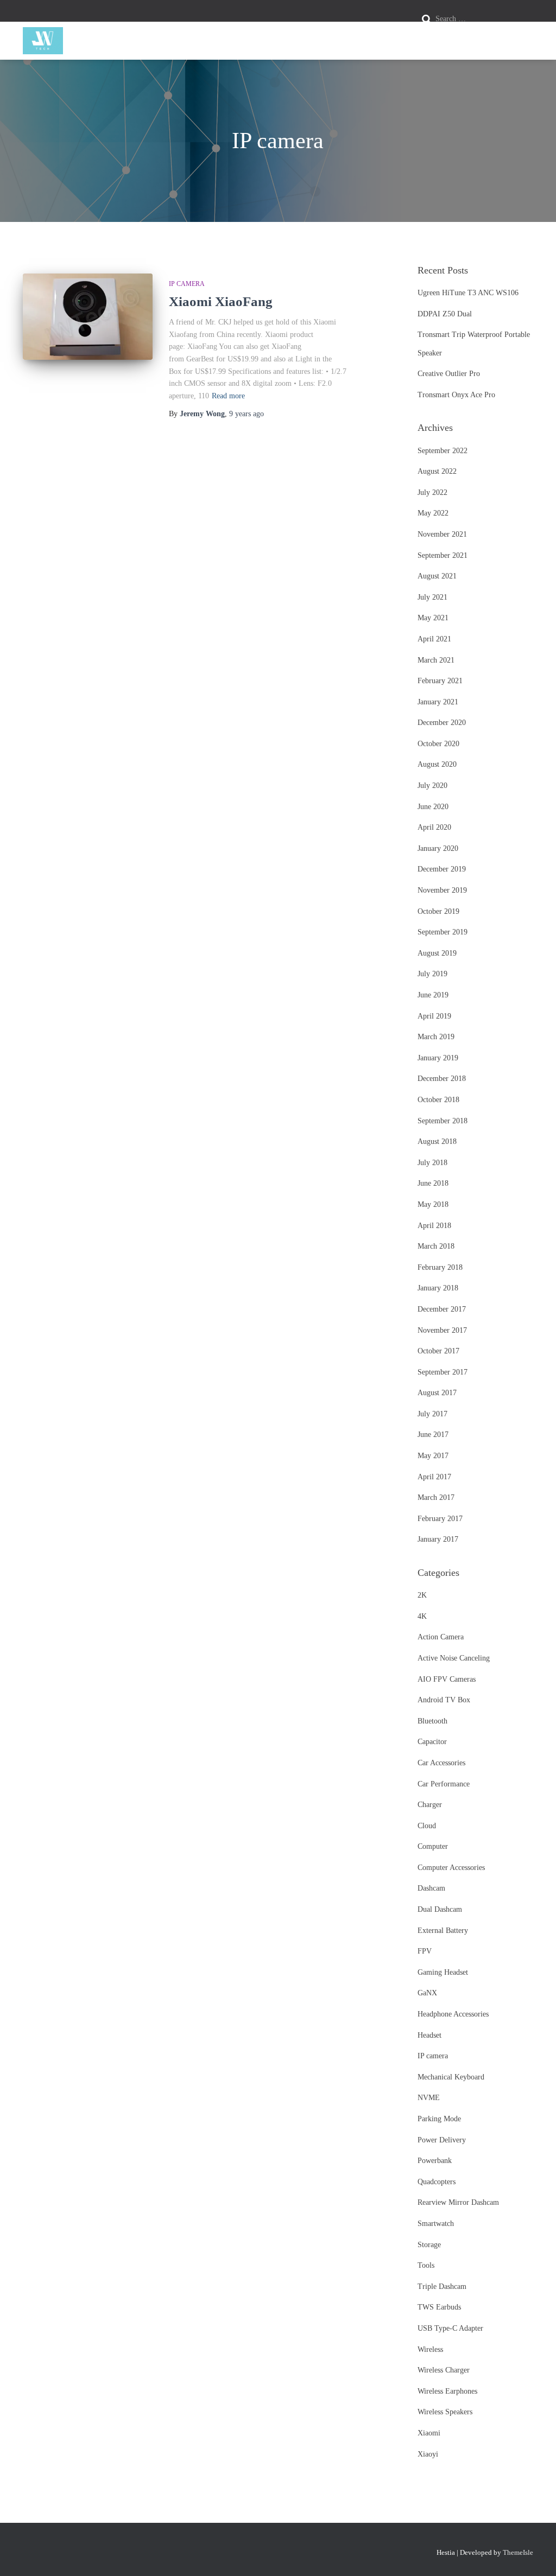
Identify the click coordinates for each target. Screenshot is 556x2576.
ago (247, 414)
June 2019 (433, 995)
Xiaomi (429, 2433)
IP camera (187, 284)
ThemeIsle (518, 2552)
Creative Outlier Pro (449, 374)
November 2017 (442, 1330)
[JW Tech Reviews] (43, 41)
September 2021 (443, 555)
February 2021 (440, 681)
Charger (430, 1805)
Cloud (427, 1826)
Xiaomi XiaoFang (221, 301)
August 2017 (437, 1393)
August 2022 (437, 471)
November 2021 (442, 534)
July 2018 (432, 1163)
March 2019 (436, 1037)
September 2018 (443, 1121)
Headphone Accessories (453, 2014)
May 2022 (433, 513)
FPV (425, 1951)
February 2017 (440, 1519)
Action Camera (441, 1637)
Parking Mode (439, 2119)
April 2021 (434, 639)
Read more (228, 396)
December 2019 (442, 869)
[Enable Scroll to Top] (535, 2554)
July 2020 (432, 785)
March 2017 (436, 1497)
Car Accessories (441, 1763)
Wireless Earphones (447, 2391)
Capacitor (432, 1742)
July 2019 (432, 974)
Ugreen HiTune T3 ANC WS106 (468, 293)
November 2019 (442, 890)
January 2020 (438, 848)
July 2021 (432, 597)
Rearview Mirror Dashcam (458, 2202)
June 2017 (433, 1435)
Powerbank (435, 2161)
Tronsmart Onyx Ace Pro (456, 395)
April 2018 (434, 1226)
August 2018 (437, 1141)
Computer (433, 1846)
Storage (429, 2245)
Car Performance (444, 1784)
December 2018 (442, 1079)
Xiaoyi (428, 2454)
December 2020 (442, 723)
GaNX (427, 1993)
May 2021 (433, 618)
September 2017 (443, 1372)
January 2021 (438, 702)
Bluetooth (432, 1721)
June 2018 (433, 1183)
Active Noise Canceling (454, 1658)
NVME (429, 2098)
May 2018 (433, 1204)
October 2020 (438, 744)
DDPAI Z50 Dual (445, 314)
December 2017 (442, 1309)
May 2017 (433, 1456)
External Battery (443, 1931)
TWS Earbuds (439, 2307)
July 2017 (432, 1414)
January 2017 (438, 1539)
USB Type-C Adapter (450, 2328)
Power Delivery (442, 2140)
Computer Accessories (451, 1868)
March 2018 (436, 1246)
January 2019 (438, 1058)
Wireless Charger (444, 2370)
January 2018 (438, 1288)
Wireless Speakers (445, 2412)
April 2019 (434, 1016)
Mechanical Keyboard (451, 2077)
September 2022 (443, 451)
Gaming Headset (443, 1972)
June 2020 (433, 807)
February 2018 (440, 1267)
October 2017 (438, 1351)
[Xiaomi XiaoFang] (88, 317)
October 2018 (438, 1100)
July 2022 (432, 492)
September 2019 (443, 932)
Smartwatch (436, 2224)
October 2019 (438, 911)
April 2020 (434, 827)
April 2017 (434, 1477)
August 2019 (437, 953)
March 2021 (436, 660)
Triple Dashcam (442, 2286)
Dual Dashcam (440, 1909)
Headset (429, 2035)
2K (422, 1595)
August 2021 (437, 576)
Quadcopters (437, 2182)
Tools (426, 2265)
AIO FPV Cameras (447, 1679)
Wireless (430, 2349)
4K (422, 1616)
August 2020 (437, 764)
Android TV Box (444, 1700)
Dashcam (431, 1888)
